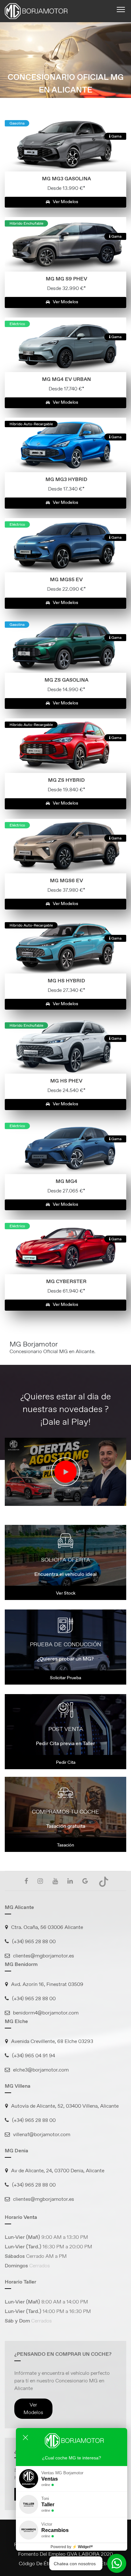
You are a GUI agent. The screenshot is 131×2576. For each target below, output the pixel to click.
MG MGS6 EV (66, 880)
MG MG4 (66, 1181)
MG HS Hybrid (66, 981)
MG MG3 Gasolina (66, 179)
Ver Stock (66, 1593)
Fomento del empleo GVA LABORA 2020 (65, 2554)
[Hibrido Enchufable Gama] (65, 244)
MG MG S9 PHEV (66, 279)
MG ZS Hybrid (66, 780)
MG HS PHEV (66, 1081)
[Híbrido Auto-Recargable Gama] (65, 444)
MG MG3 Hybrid (66, 479)
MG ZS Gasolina (66, 680)
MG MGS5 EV (66, 579)
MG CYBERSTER (66, 1281)
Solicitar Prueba (65, 1678)
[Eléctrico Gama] (65, 344)
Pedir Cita (66, 1762)
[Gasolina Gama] (65, 144)
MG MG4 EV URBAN (66, 379)
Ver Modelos (65, 202)
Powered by (72, 2547)
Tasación (65, 1845)
